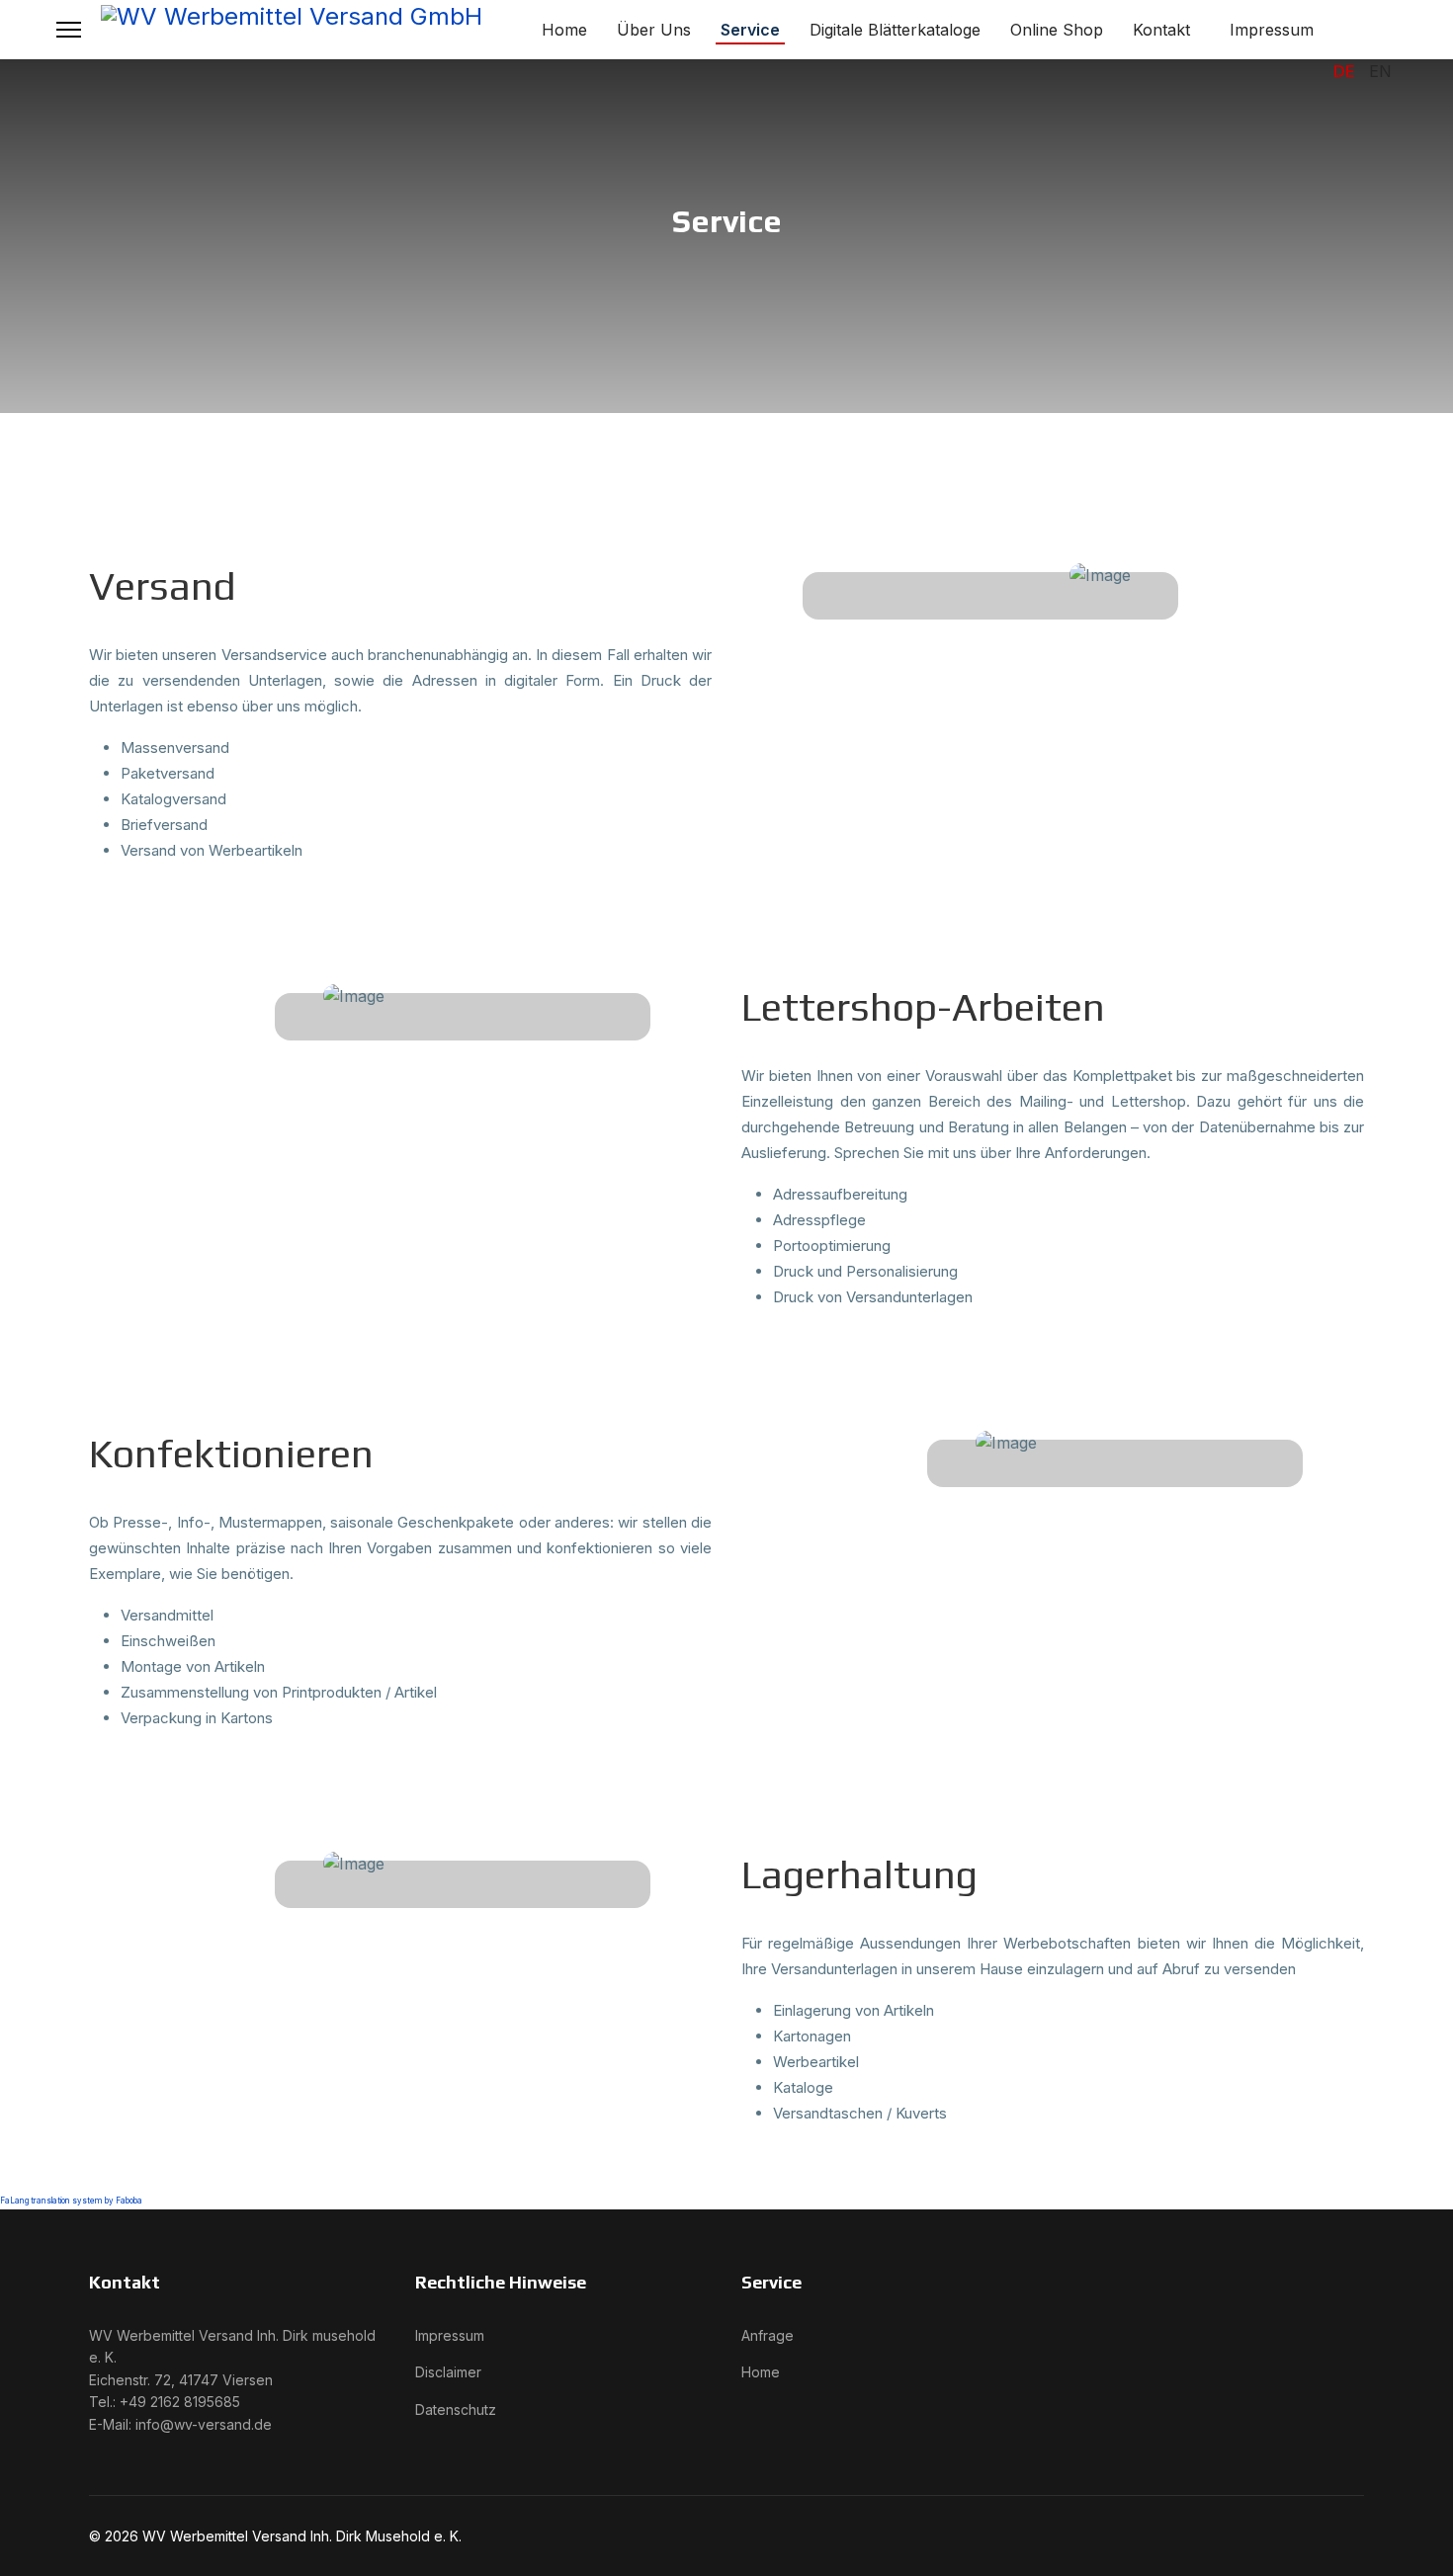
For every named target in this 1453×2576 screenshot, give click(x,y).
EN (1380, 71)
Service (750, 30)
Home (564, 30)
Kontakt (1161, 30)
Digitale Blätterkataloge (895, 30)
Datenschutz (456, 2410)
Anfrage (768, 2335)
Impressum (1272, 30)
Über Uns (654, 30)
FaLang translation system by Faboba (71, 2201)
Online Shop (1057, 30)
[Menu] (69, 30)
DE (1344, 71)
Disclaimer (448, 2372)
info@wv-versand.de (204, 2424)
